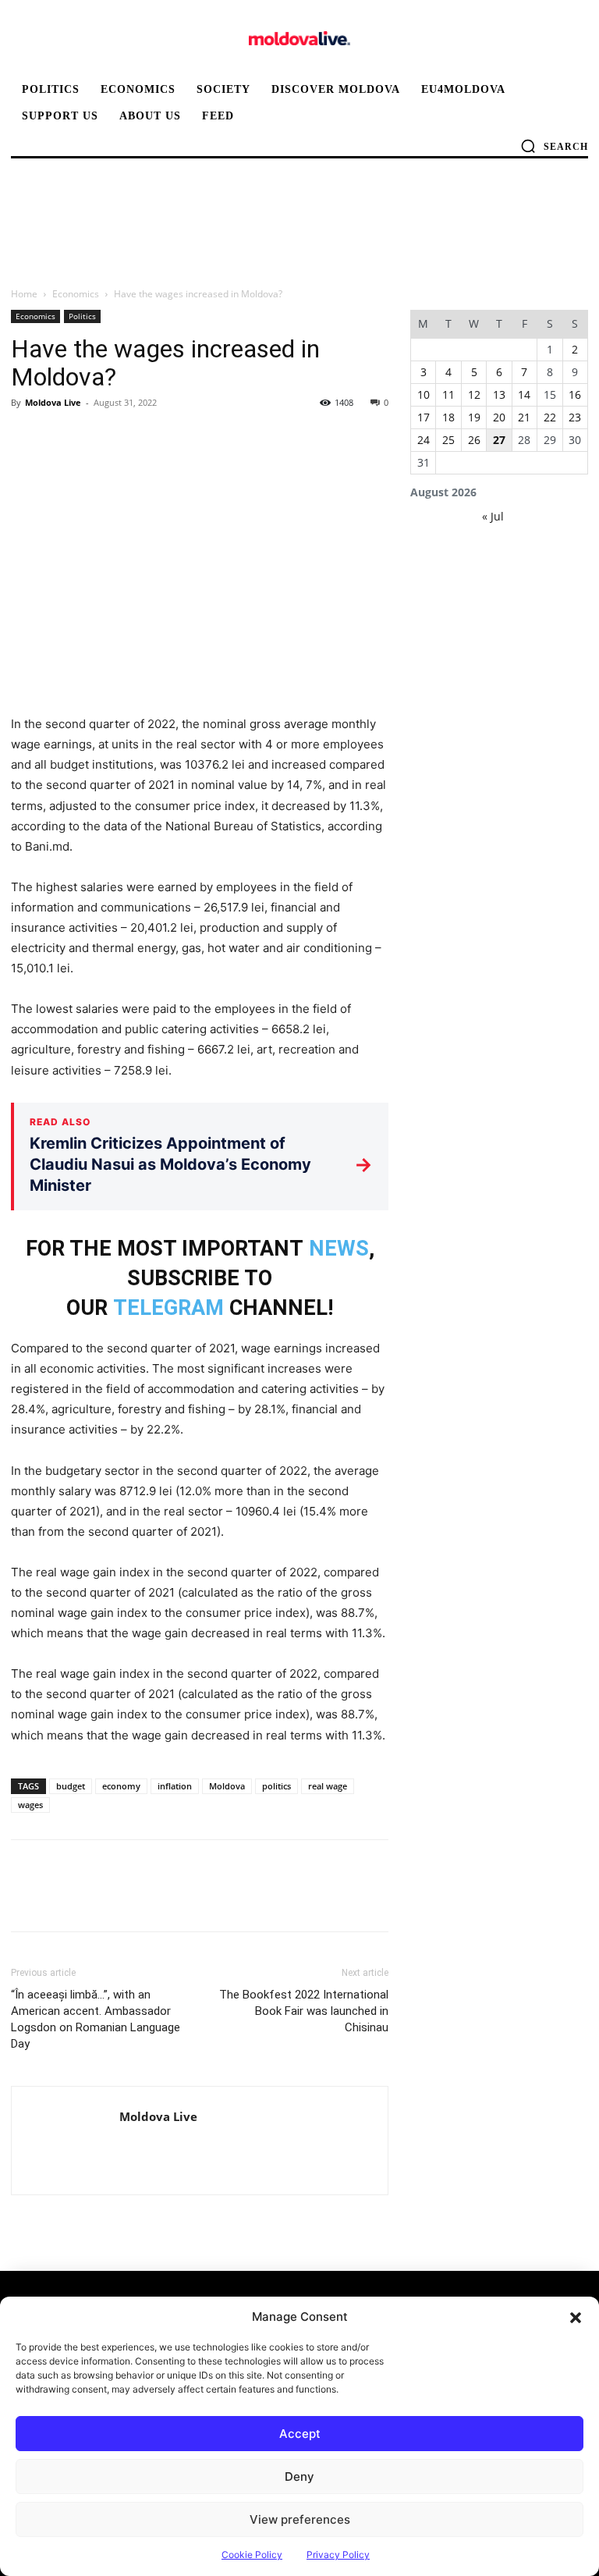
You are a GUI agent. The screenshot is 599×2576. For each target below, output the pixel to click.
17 (424, 417)
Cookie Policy (252, 2555)
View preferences (300, 2519)
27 (499, 440)
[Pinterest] (98, 438)
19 (474, 417)
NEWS (339, 1249)
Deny (299, 2477)
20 (499, 417)
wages (30, 1805)
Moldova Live (53, 402)
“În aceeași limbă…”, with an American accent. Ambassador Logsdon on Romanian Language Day (96, 2019)
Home (24, 294)
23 (575, 417)
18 (448, 417)
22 (550, 417)
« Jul (493, 516)
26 (474, 440)
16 (575, 394)
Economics (76, 294)
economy (121, 1786)
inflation (175, 1786)
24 (424, 440)
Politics (82, 316)
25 (448, 440)
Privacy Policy (338, 2555)
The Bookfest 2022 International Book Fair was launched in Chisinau (304, 2011)
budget (71, 1786)
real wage (328, 1786)
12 (474, 394)
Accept (300, 2434)
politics (276, 1786)
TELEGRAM (168, 1308)
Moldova (227, 1786)
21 (524, 417)
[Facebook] (27, 438)
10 (424, 394)
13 (499, 394)
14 (524, 394)
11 (448, 394)
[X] (62, 438)
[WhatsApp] (134, 438)
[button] (576, 2317)
